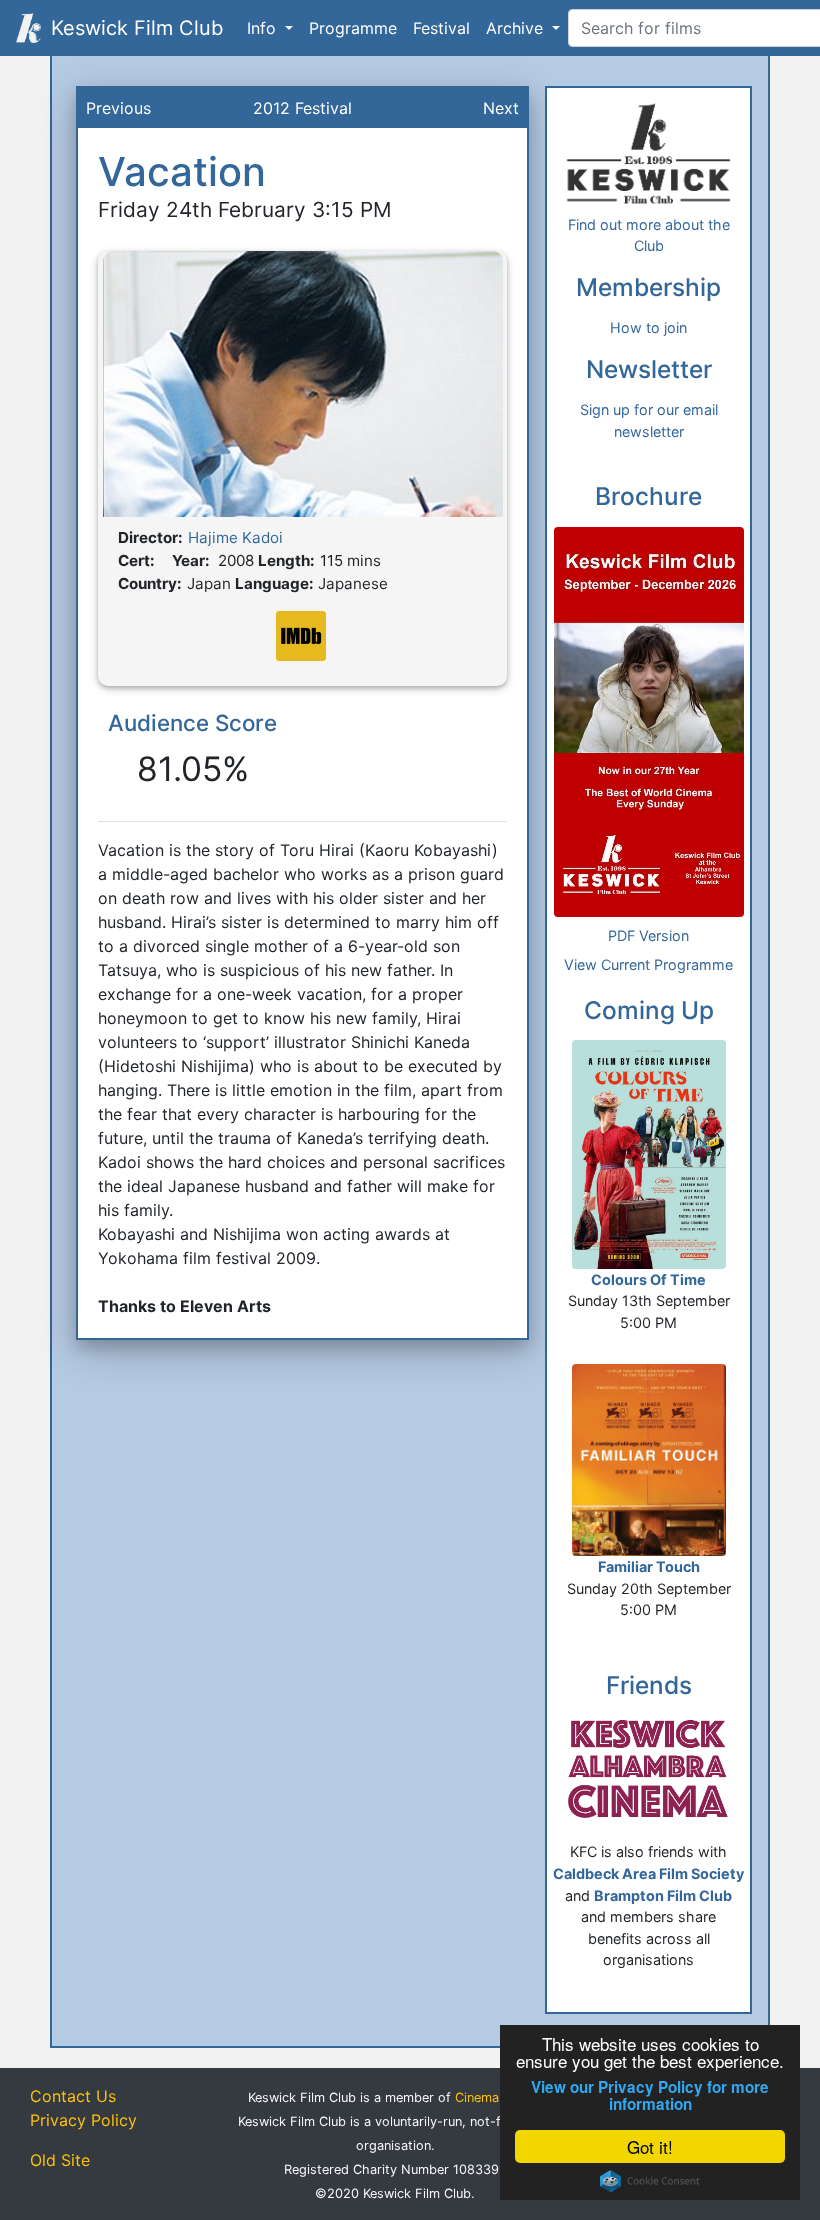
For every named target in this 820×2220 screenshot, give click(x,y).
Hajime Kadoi (235, 537)
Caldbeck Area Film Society (648, 1873)
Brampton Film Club (663, 1895)
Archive (517, 28)
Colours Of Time (648, 1279)
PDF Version (648, 935)
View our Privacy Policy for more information (650, 2096)
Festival (441, 28)
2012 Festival (302, 108)
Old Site (60, 2160)
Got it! (650, 2146)
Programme (353, 28)
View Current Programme (648, 964)
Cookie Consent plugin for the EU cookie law (650, 2181)
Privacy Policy (83, 2120)
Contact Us (73, 2096)
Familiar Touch (649, 1566)
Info (264, 28)
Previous (118, 108)
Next (501, 108)
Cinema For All (498, 2097)
